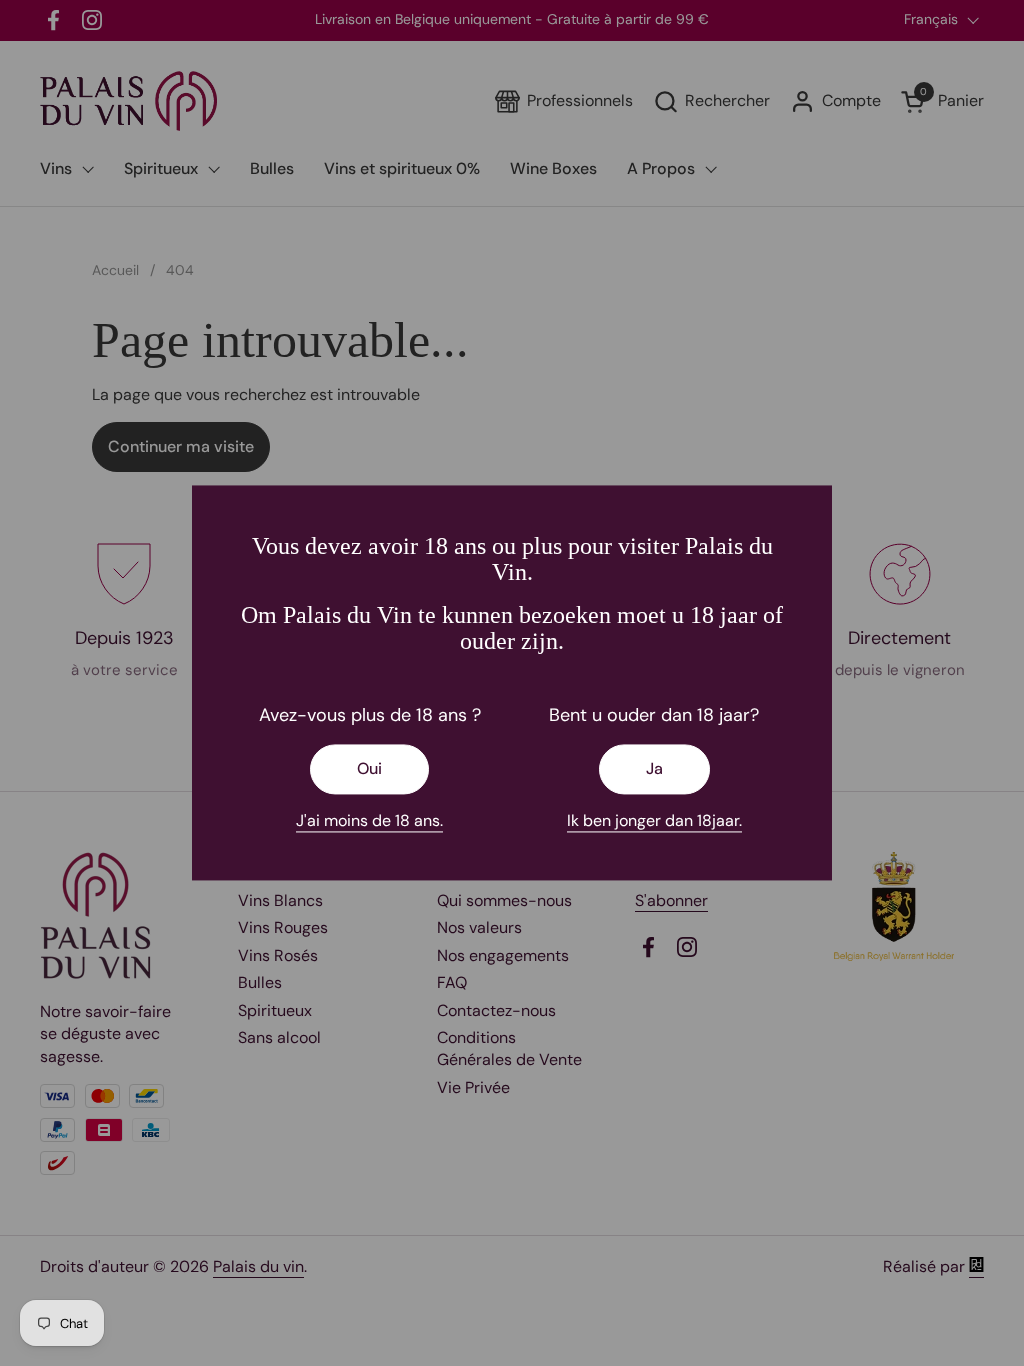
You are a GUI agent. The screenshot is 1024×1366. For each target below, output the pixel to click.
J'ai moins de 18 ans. (369, 820)
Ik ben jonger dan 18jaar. (654, 820)
